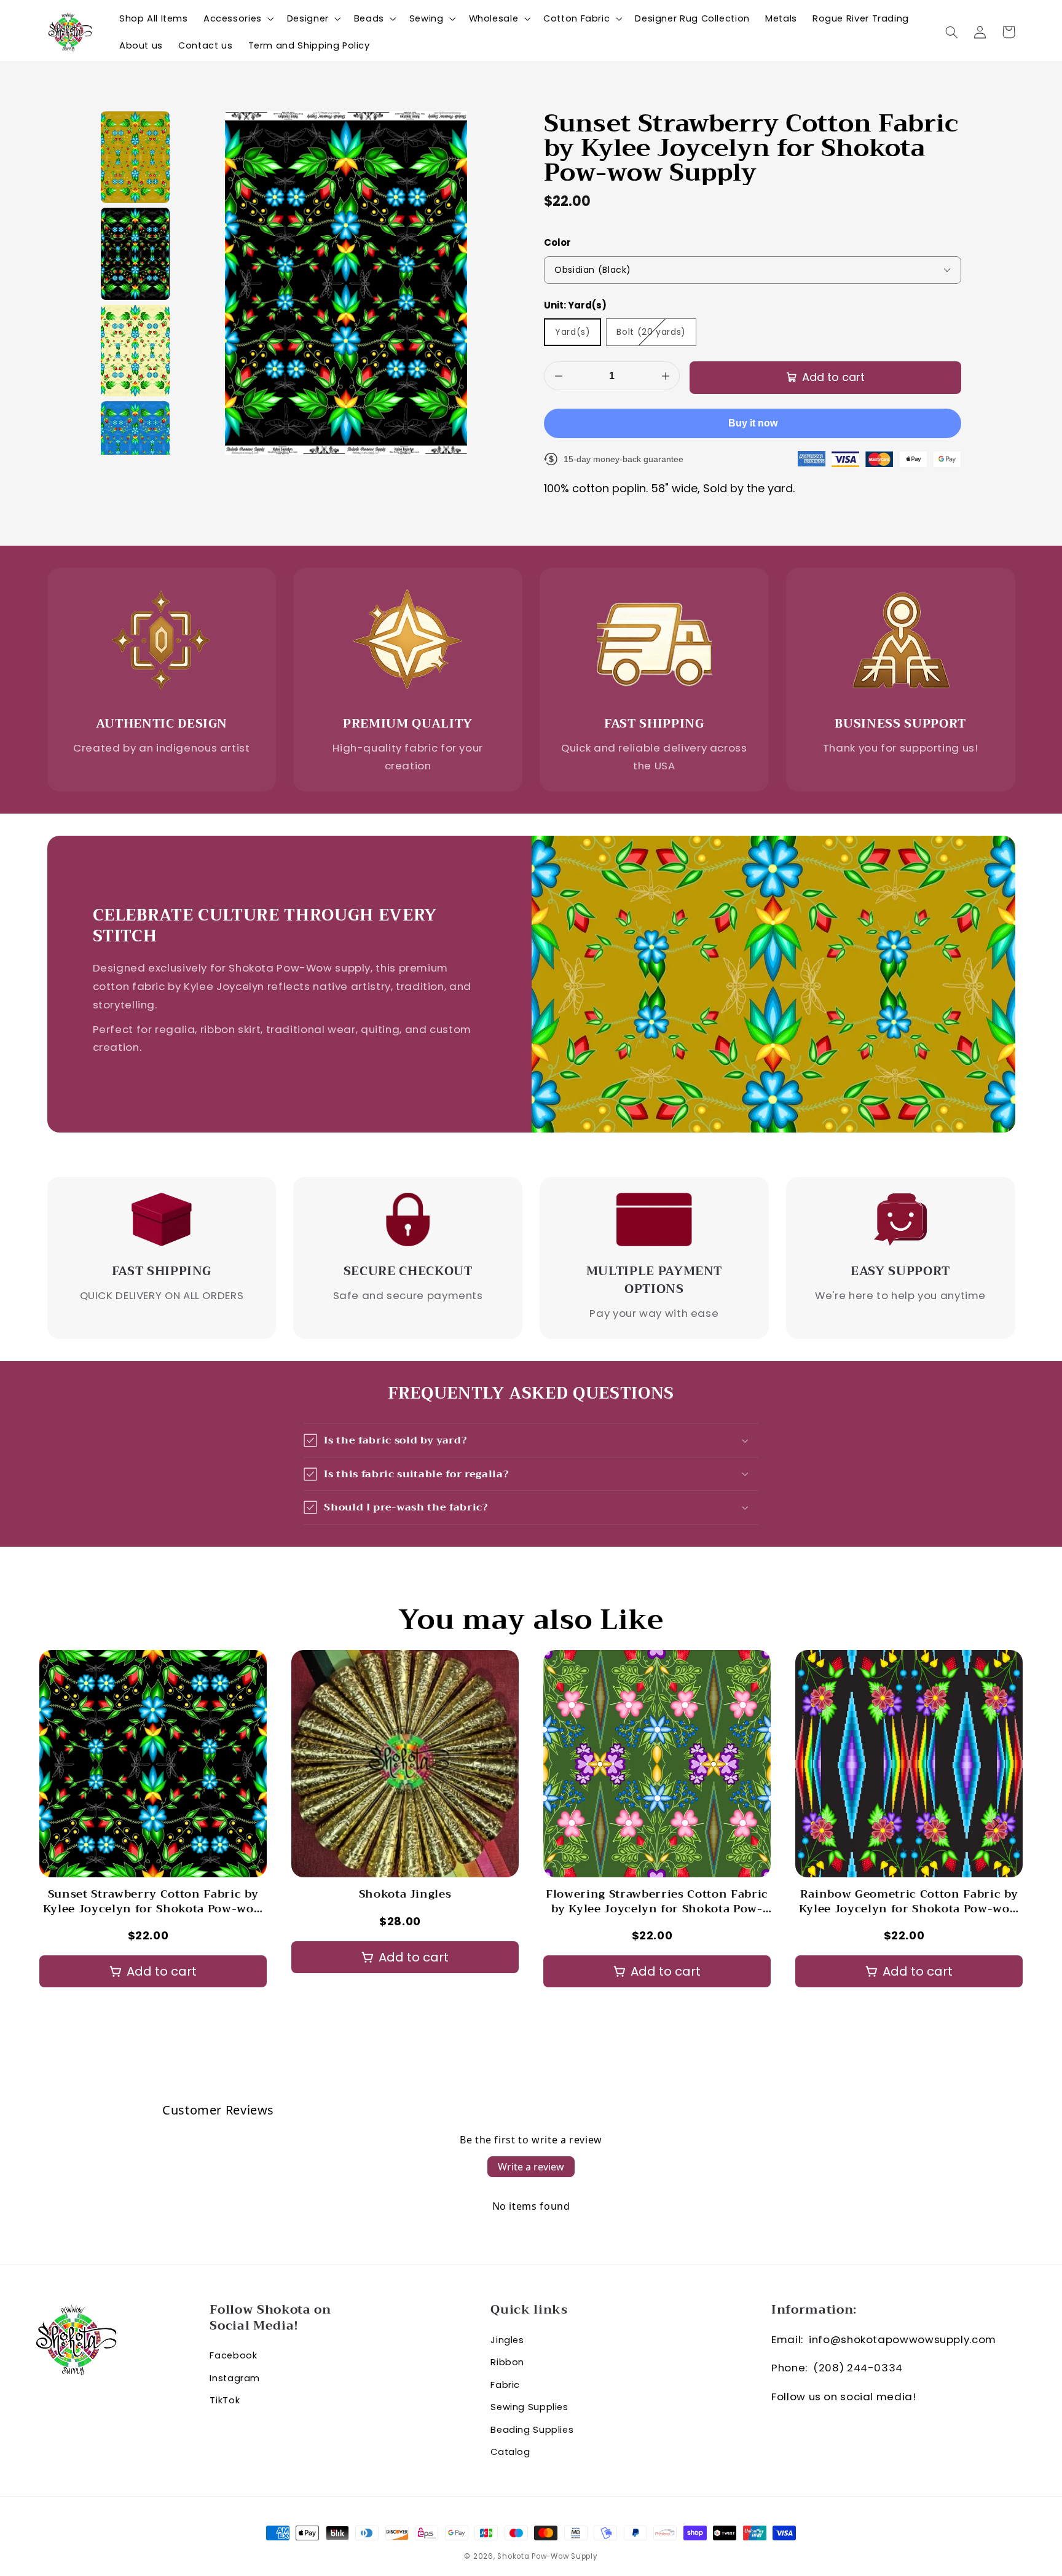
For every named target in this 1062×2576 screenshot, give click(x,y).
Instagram (235, 2378)
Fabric (505, 2385)
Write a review (531, 2167)
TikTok (225, 2400)
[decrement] (558, 376)
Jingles (507, 2340)
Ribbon (507, 2362)
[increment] (665, 376)
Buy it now (753, 423)
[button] (237, 18)
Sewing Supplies (529, 2407)
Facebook (233, 2355)
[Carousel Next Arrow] (996, 1824)
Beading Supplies (532, 2430)
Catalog (510, 2452)
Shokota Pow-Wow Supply (547, 2556)
